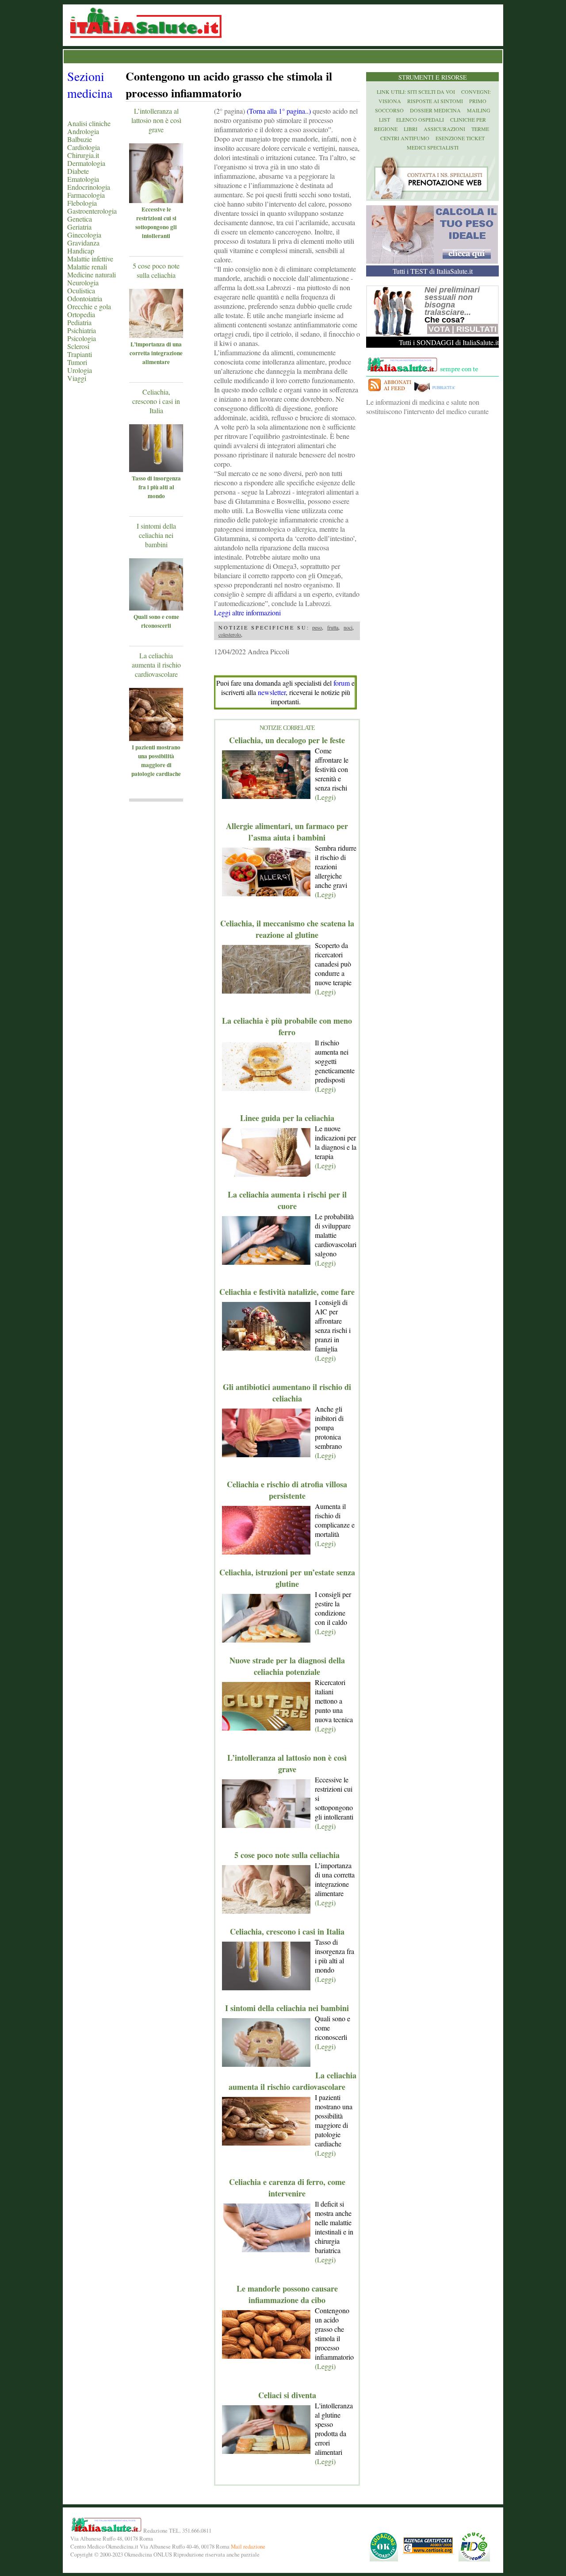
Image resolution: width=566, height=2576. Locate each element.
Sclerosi (78, 346)
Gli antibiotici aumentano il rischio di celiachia (287, 1393)
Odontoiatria (85, 298)
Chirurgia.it (83, 155)
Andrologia (83, 131)
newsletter (272, 692)
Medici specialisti (433, 147)
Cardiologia (84, 147)
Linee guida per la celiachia (287, 1118)
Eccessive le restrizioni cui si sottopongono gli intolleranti (156, 223)
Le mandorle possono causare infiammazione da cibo (287, 2294)
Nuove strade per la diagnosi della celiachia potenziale (287, 1666)
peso (317, 627)
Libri (411, 129)
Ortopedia (81, 314)
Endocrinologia (89, 187)
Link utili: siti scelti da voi (416, 92)
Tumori (77, 362)
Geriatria (79, 227)
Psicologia (82, 338)
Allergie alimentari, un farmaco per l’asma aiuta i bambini (287, 832)
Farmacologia (86, 195)
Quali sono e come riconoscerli (156, 621)
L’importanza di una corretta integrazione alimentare (156, 353)
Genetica (80, 219)
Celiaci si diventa (287, 2395)
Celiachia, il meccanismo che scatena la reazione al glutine (287, 929)
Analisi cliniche (89, 123)
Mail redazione (248, 2546)
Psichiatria (82, 330)
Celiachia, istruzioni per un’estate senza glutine (287, 1578)
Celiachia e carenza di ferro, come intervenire (287, 2188)
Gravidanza (83, 243)
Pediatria (79, 322)
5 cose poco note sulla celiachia (156, 270)
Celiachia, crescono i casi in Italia (156, 401)
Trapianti (80, 354)
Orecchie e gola (89, 306)
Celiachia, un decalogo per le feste (287, 740)
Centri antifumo (405, 138)
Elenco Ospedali (420, 119)
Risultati (476, 329)
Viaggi (77, 378)
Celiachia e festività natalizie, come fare (287, 1292)
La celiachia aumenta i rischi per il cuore (287, 1200)
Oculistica (81, 290)
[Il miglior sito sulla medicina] (437, 393)
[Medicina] (169, 200)
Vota (439, 329)
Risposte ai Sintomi (435, 101)
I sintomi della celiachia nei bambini (156, 535)
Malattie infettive (90, 259)
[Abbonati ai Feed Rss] (389, 393)
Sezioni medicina (90, 84)
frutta (333, 627)
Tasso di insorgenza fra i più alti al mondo (156, 487)
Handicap (81, 251)
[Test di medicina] (432, 261)
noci (348, 627)
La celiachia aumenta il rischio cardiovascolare (156, 665)
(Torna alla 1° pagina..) (279, 111)
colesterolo (230, 634)
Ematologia (83, 179)
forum (342, 683)
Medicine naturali (92, 274)
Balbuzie (80, 139)
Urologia (80, 370)
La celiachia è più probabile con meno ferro (287, 1026)
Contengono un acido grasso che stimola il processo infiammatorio (229, 84)
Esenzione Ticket (460, 138)
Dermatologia (86, 163)
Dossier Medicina (435, 110)
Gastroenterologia (92, 211)
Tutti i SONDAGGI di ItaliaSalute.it (449, 342)
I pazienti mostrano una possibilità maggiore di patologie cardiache (156, 760)
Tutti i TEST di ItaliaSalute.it (433, 271)
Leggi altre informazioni (247, 612)
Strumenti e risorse (433, 77)
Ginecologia (84, 235)
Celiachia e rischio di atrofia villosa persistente (287, 1490)
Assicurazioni (444, 129)
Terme (480, 129)
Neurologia (83, 282)
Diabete (78, 171)
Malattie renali (87, 267)
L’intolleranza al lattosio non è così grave (156, 120)
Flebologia (82, 203)
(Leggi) (325, 797)
